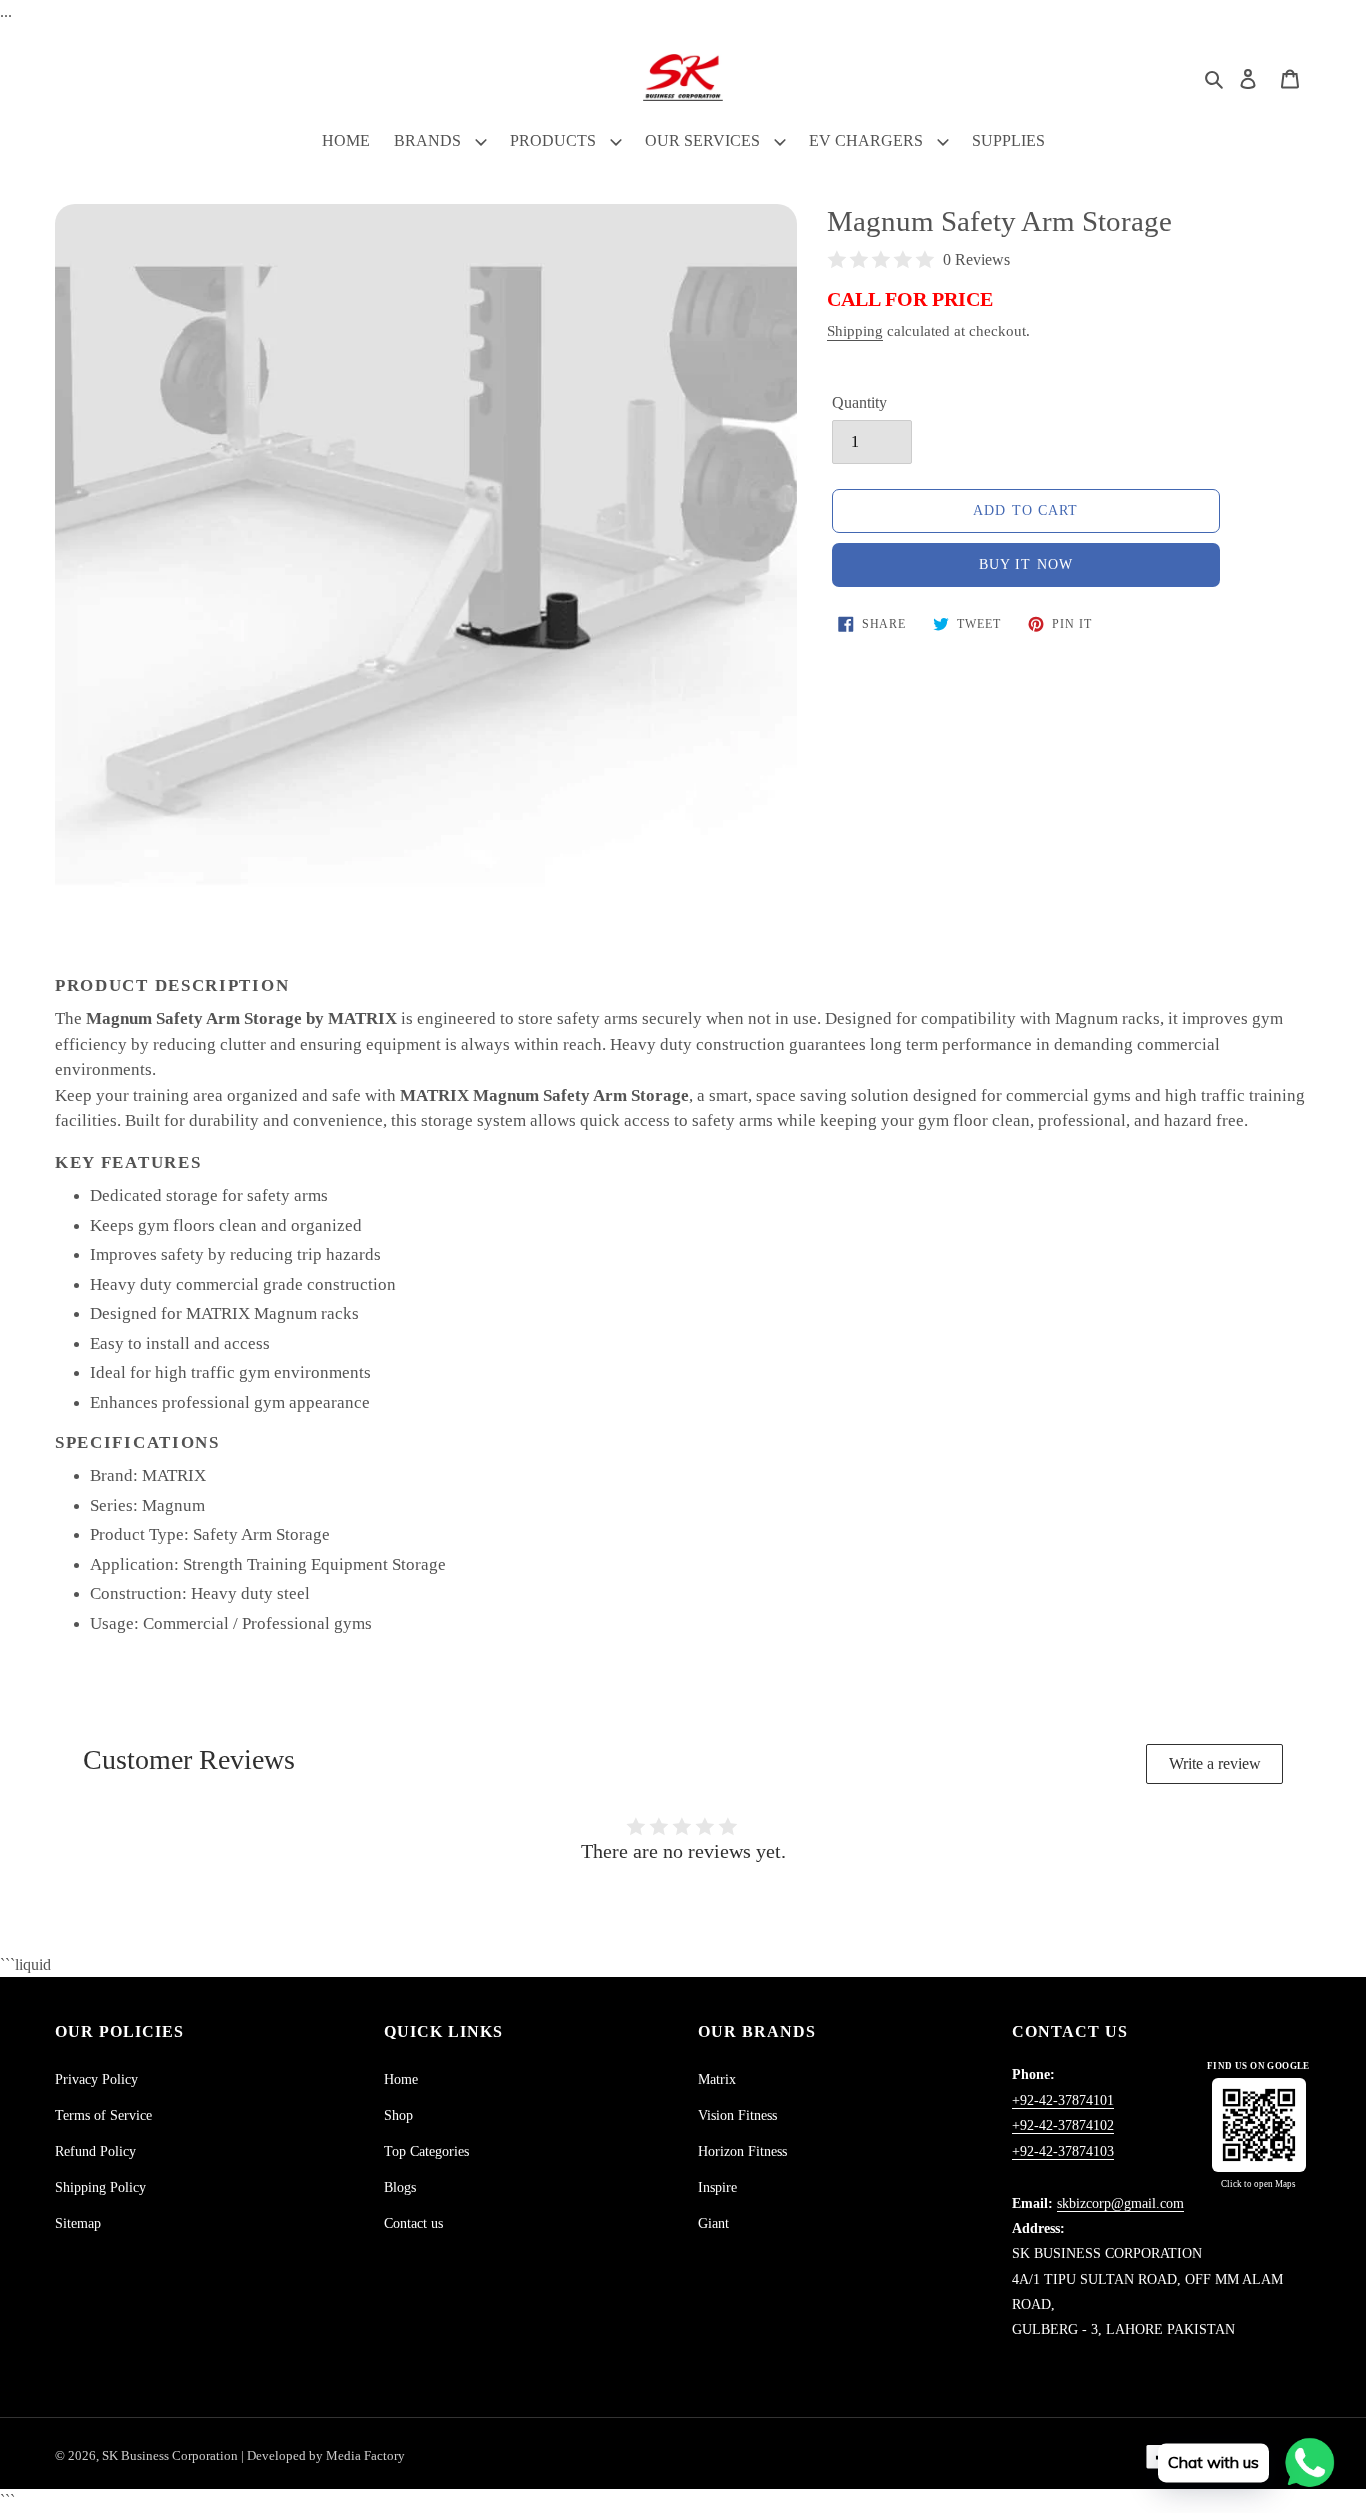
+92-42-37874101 (1063, 2100)
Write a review (1215, 1763)
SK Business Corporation (171, 2455)
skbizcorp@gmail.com (1120, 2203)
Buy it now (1026, 564)
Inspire (717, 2187)
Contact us (413, 2223)
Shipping (855, 331)
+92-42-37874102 (1063, 2125)
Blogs (400, 2187)
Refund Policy (95, 2151)
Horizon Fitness (742, 2151)
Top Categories (426, 2151)
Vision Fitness (737, 2115)
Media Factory (365, 2455)
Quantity (859, 402)
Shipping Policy (100, 2187)
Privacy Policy (96, 2079)
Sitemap (78, 2223)
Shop (398, 2115)
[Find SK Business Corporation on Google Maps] (1259, 2125)
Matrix (717, 2079)
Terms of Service (103, 2115)
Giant (713, 2223)
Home (401, 2079)
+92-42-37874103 (1063, 2151)
